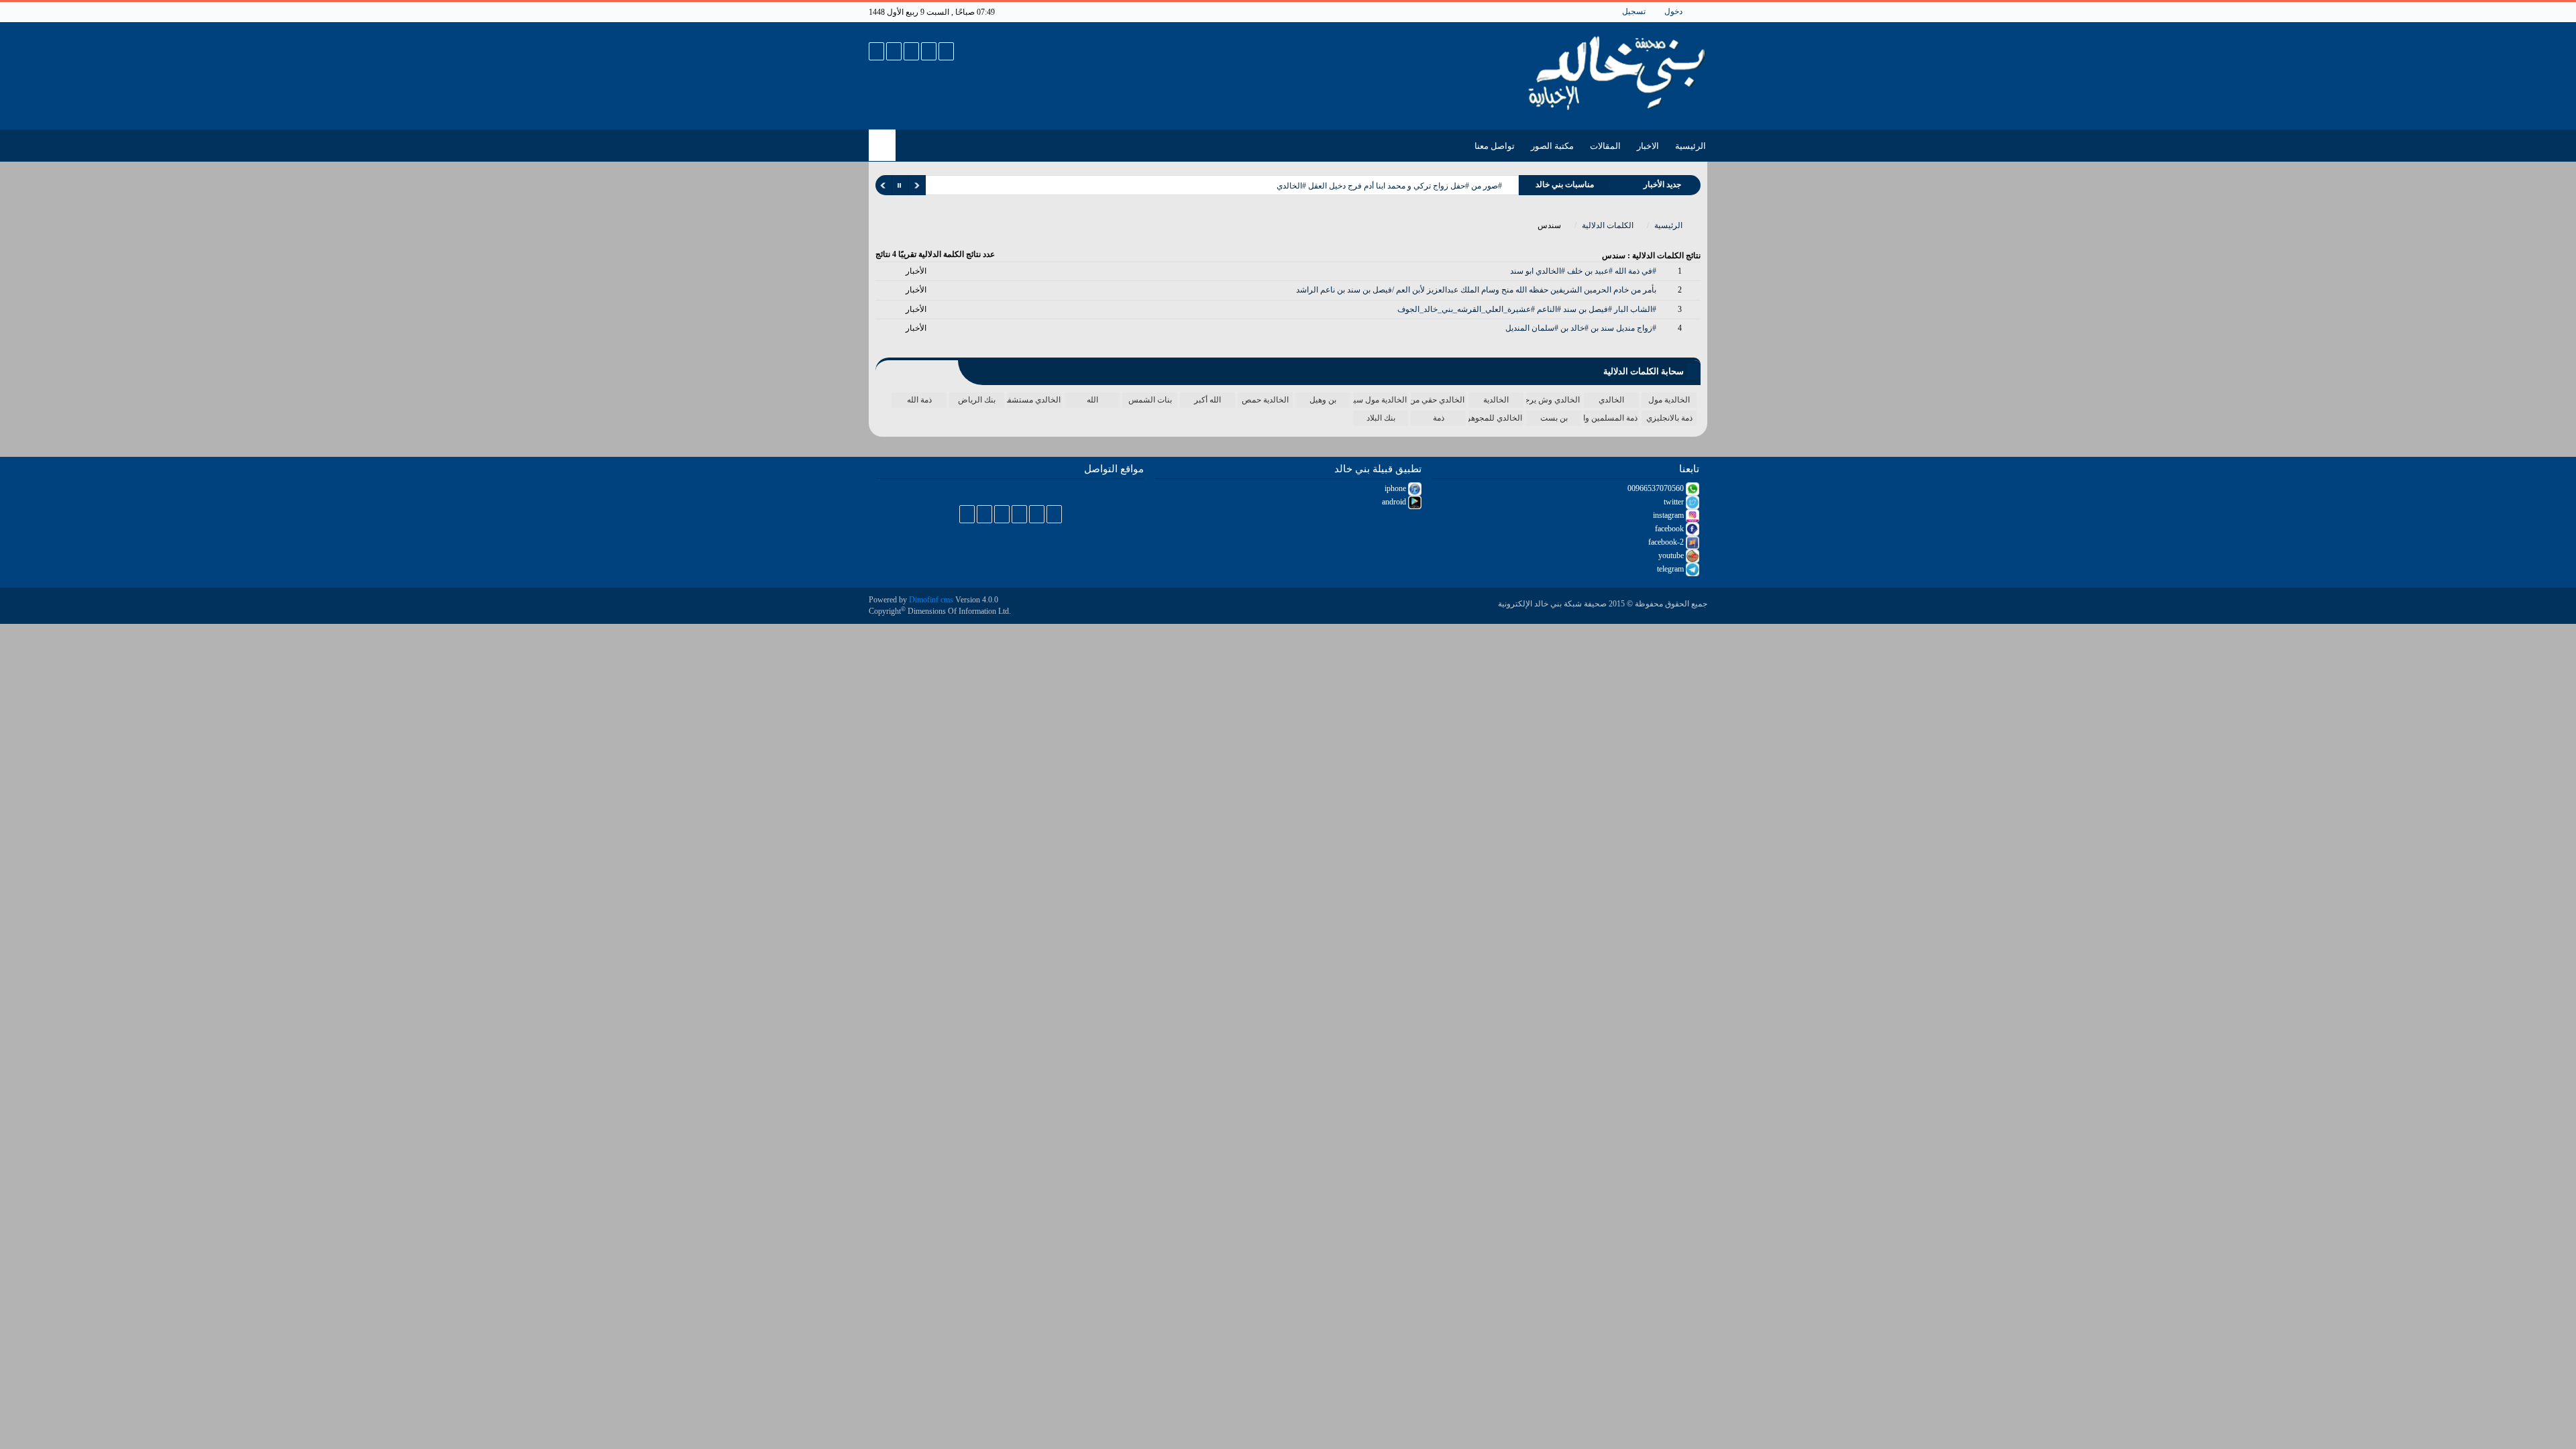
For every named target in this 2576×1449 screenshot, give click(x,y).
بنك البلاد (1381, 418)
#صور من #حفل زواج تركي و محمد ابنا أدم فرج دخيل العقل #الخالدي (1389, 186)
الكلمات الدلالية (1609, 225)
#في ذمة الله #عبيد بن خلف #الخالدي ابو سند (1583, 271)
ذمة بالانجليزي (1669, 418)
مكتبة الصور (1552, 146)
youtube (1672, 555)
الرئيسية (1690, 146)
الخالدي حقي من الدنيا (1438, 400)
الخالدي (1611, 400)
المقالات (1605, 146)
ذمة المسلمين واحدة (1611, 418)
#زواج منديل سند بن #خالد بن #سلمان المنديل (1581, 328)
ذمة (1439, 418)
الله (1092, 400)
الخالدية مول (1669, 400)
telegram (1671, 569)
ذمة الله (919, 400)
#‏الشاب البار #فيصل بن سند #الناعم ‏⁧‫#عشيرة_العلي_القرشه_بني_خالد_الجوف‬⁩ (1527, 309)
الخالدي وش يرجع (1553, 400)
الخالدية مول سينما (1380, 400)
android (1395, 502)
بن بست (1554, 418)
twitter (1675, 502)
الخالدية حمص (1265, 400)
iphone (1396, 488)
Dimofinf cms (931, 600)
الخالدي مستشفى (1034, 400)
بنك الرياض (977, 400)
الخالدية (1496, 400)
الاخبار (1648, 146)
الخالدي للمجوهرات (1495, 418)
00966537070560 (1657, 488)
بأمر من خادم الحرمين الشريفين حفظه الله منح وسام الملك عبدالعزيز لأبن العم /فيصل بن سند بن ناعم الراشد (1476, 290)
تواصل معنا (1495, 146)
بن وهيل (1323, 400)
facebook (1670, 529)
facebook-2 (1667, 542)
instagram (1669, 515)
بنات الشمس (1150, 400)
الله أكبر (1207, 400)
